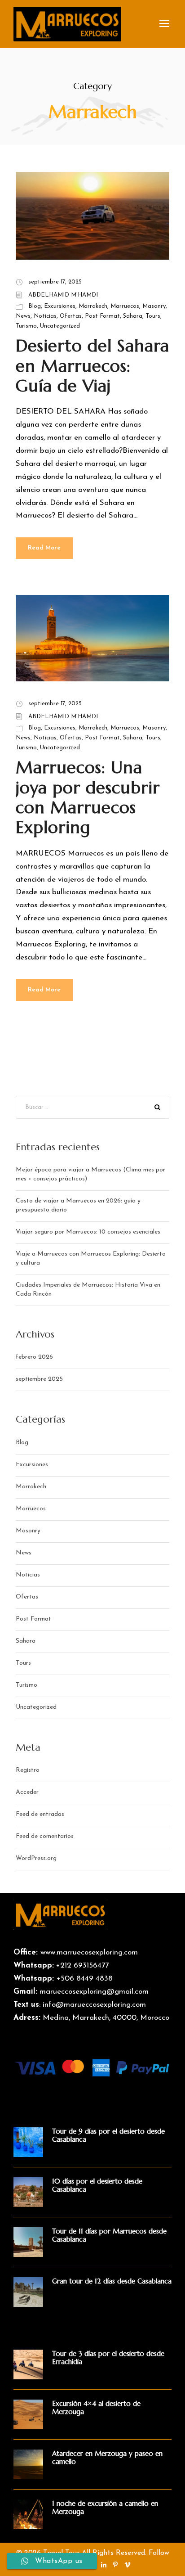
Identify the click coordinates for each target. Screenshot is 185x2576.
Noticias (45, 316)
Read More (44, 548)
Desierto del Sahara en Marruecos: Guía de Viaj (92, 366)
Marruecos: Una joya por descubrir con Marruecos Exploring (88, 797)
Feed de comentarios (45, 1836)
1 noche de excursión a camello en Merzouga (105, 2507)
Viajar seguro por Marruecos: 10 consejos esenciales (88, 1232)
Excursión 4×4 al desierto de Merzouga (96, 2407)
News (23, 316)
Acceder (27, 1792)
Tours (153, 316)
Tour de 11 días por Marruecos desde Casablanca (109, 2235)
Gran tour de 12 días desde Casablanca (112, 2281)
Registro (28, 1770)
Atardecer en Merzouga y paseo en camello (107, 2457)
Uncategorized (60, 326)
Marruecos (125, 306)
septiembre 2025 (39, 1379)
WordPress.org (36, 1858)
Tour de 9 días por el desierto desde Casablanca (108, 2135)
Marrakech (93, 306)
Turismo (26, 326)
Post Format (102, 316)
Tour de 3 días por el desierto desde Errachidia (108, 2358)
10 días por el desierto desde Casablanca (97, 2185)
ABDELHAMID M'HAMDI (63, 295)
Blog (35, 306)
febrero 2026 (34, 1357)
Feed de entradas (40, 1814)
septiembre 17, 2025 (55, 282)
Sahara (133, 316)
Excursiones (60, 306)
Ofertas (71, 316)
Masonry (154, 306)
